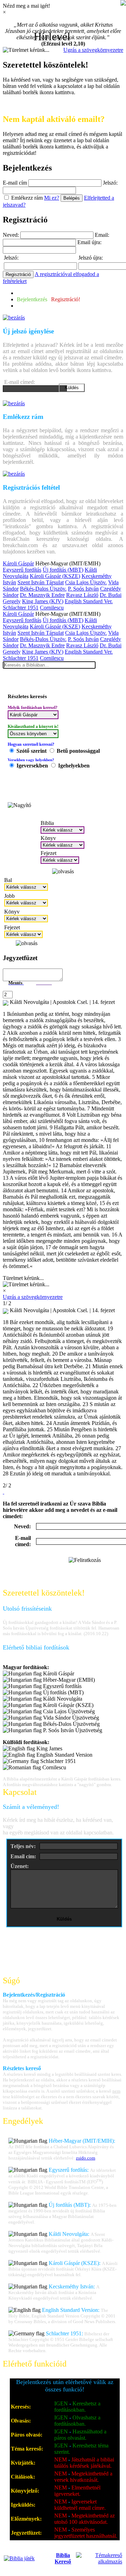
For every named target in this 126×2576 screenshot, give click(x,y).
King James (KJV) (43, 601)
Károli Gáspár (18, 563)
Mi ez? (52, 198)
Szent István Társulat (41, 582)
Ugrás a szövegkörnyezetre (93, 50)
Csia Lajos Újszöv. (86, 582)
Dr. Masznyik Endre (42, 595)
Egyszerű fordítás (22, 570)
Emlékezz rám (27, 198)
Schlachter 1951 (21, 608)
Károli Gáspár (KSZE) (55, 576)
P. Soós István (83, 589)
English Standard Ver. (89, 601)
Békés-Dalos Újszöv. (43, 589)
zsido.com (86, 2158)
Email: (102, 235)
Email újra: (89, 242)
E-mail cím (15, 183)
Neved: (11, 235)
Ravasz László (82, 595)
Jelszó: (110, 183)
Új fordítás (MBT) (63, 570)
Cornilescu (52, 608)
